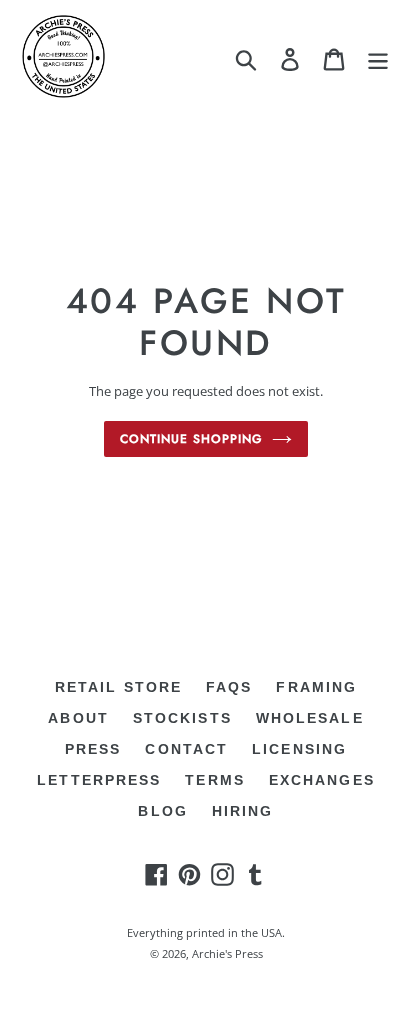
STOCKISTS (182, 718)
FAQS (229, 687)
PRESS (93, 749)
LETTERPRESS (99, 780)
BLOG (162, 811)
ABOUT (78, 718)
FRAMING (316, 687)
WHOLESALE (310, 718)
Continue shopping (190, 439)
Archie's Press (227, 953)
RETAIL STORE (118, 687)
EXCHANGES (322, 780)
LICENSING (299, 749)
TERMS (215, 780)
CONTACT (186, 749)
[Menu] (378, 60)
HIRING (243, 811)
